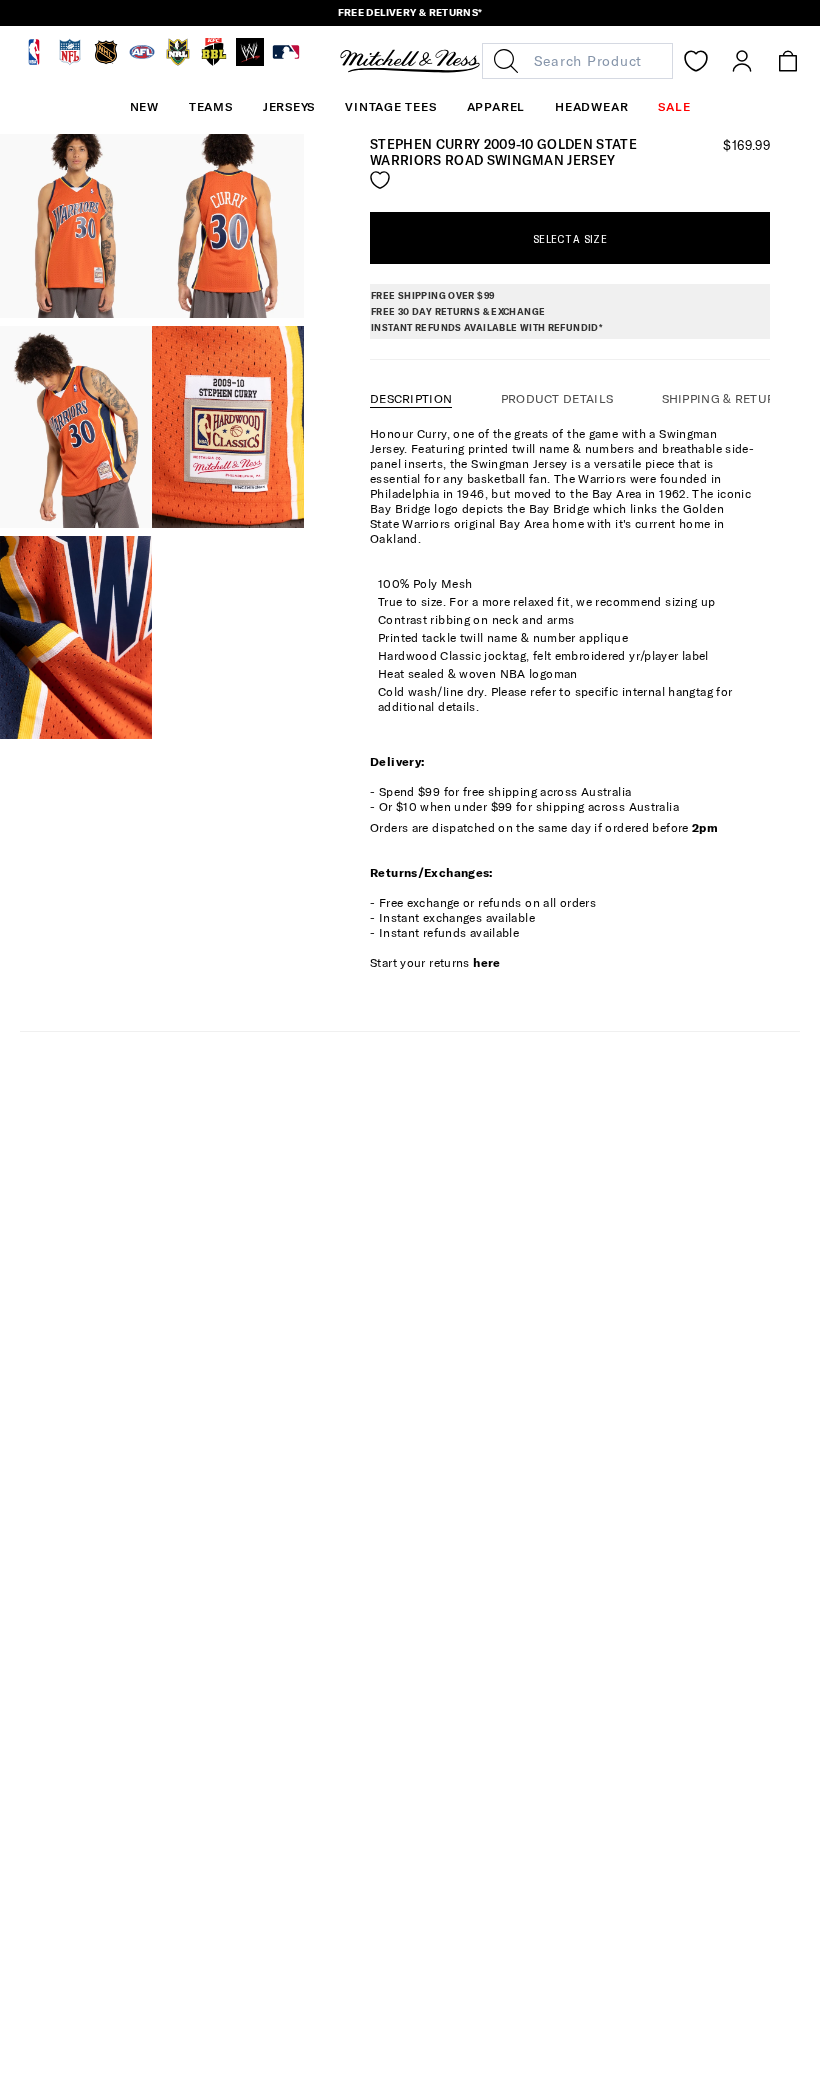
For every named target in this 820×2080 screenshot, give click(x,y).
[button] (211, 107)
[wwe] (250, 61)
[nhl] (106, 61)
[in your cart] (788, 61)
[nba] (34, 61)
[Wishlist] (696, 61)
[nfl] (70, 61)
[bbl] (214, 61)
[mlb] (286, 61)
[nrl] (178, 61)
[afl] (142, 61)
